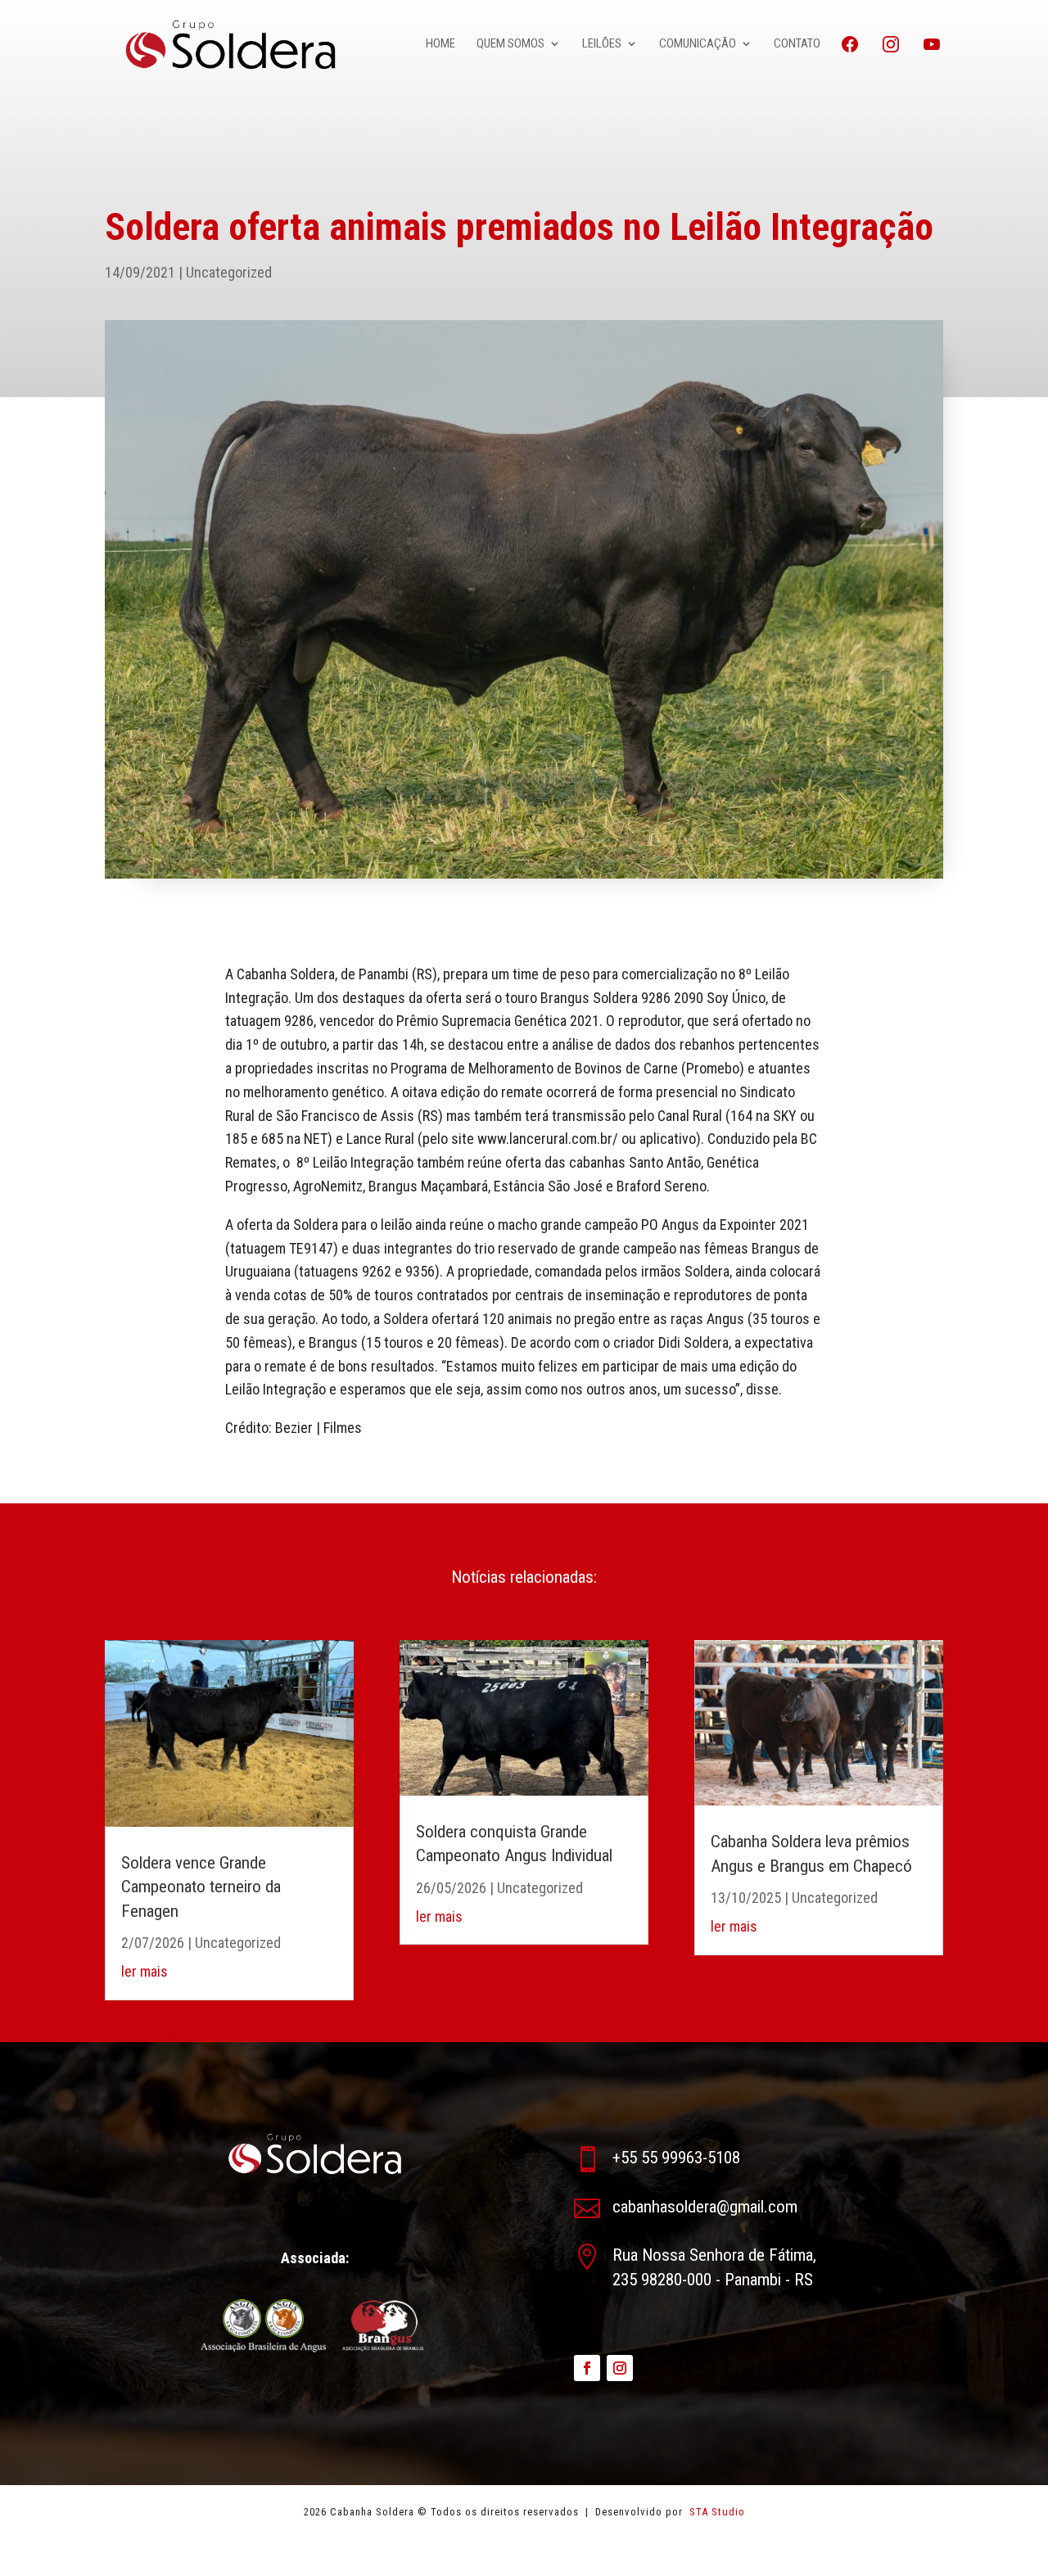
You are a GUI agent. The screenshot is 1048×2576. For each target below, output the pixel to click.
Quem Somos (510, 44)
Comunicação (698, 44)
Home (440, 44)
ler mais (145, 1971)
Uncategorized (229, 272)
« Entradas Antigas (160, 2036)
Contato (797, 44)
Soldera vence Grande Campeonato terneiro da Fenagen (201, 1887)
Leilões (602, 44)
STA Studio (716, 2512)
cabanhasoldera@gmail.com (705, 2207)
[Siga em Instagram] (620, 2368)
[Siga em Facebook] (587, 2368)
